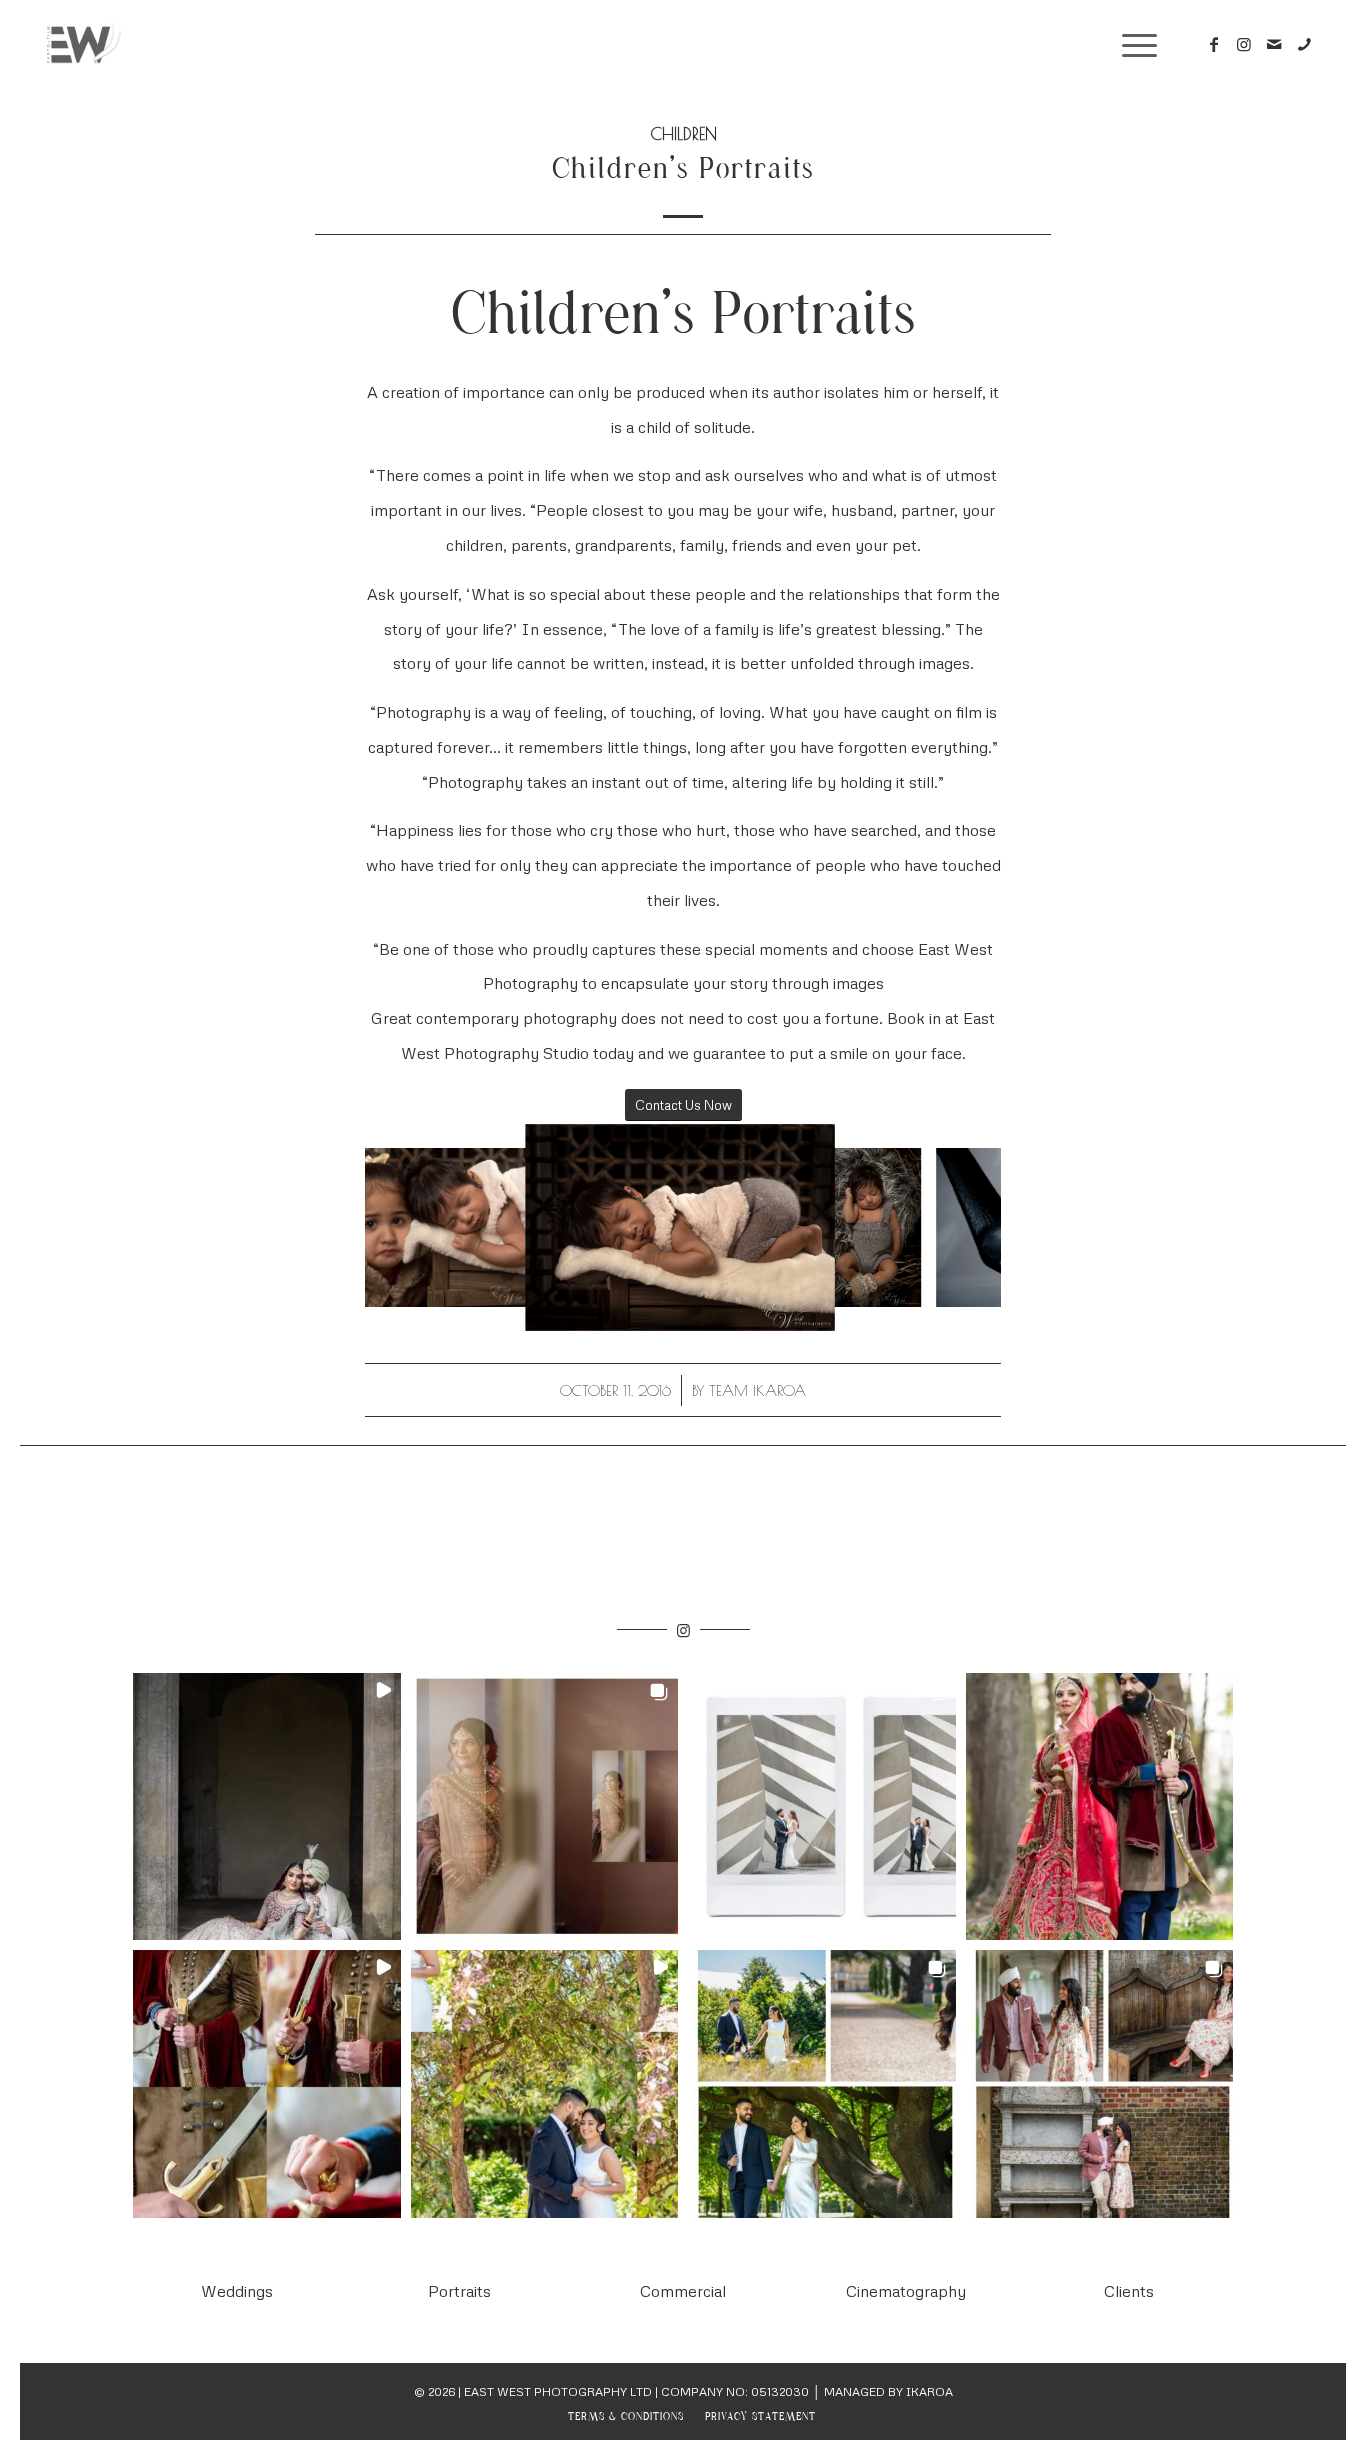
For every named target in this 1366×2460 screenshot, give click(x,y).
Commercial (683, 2291)
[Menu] (1133, 45)
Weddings (237, 2291)
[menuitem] (626, 2417)
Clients (1129, 2291)
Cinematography (906, 2291)
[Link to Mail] (1274, 44)
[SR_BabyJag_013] (899, 1284)
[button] (267, 1807)
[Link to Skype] (1304, 44)
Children (683, 133)
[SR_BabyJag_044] (806, 1302)
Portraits (459, 2291)
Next (956, 1228)
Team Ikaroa (757, 1390)
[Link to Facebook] (1214, 44)
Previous (410, 1228)
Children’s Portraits (683, 170)
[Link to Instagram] (1244, 44)
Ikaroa (929, 2391)
